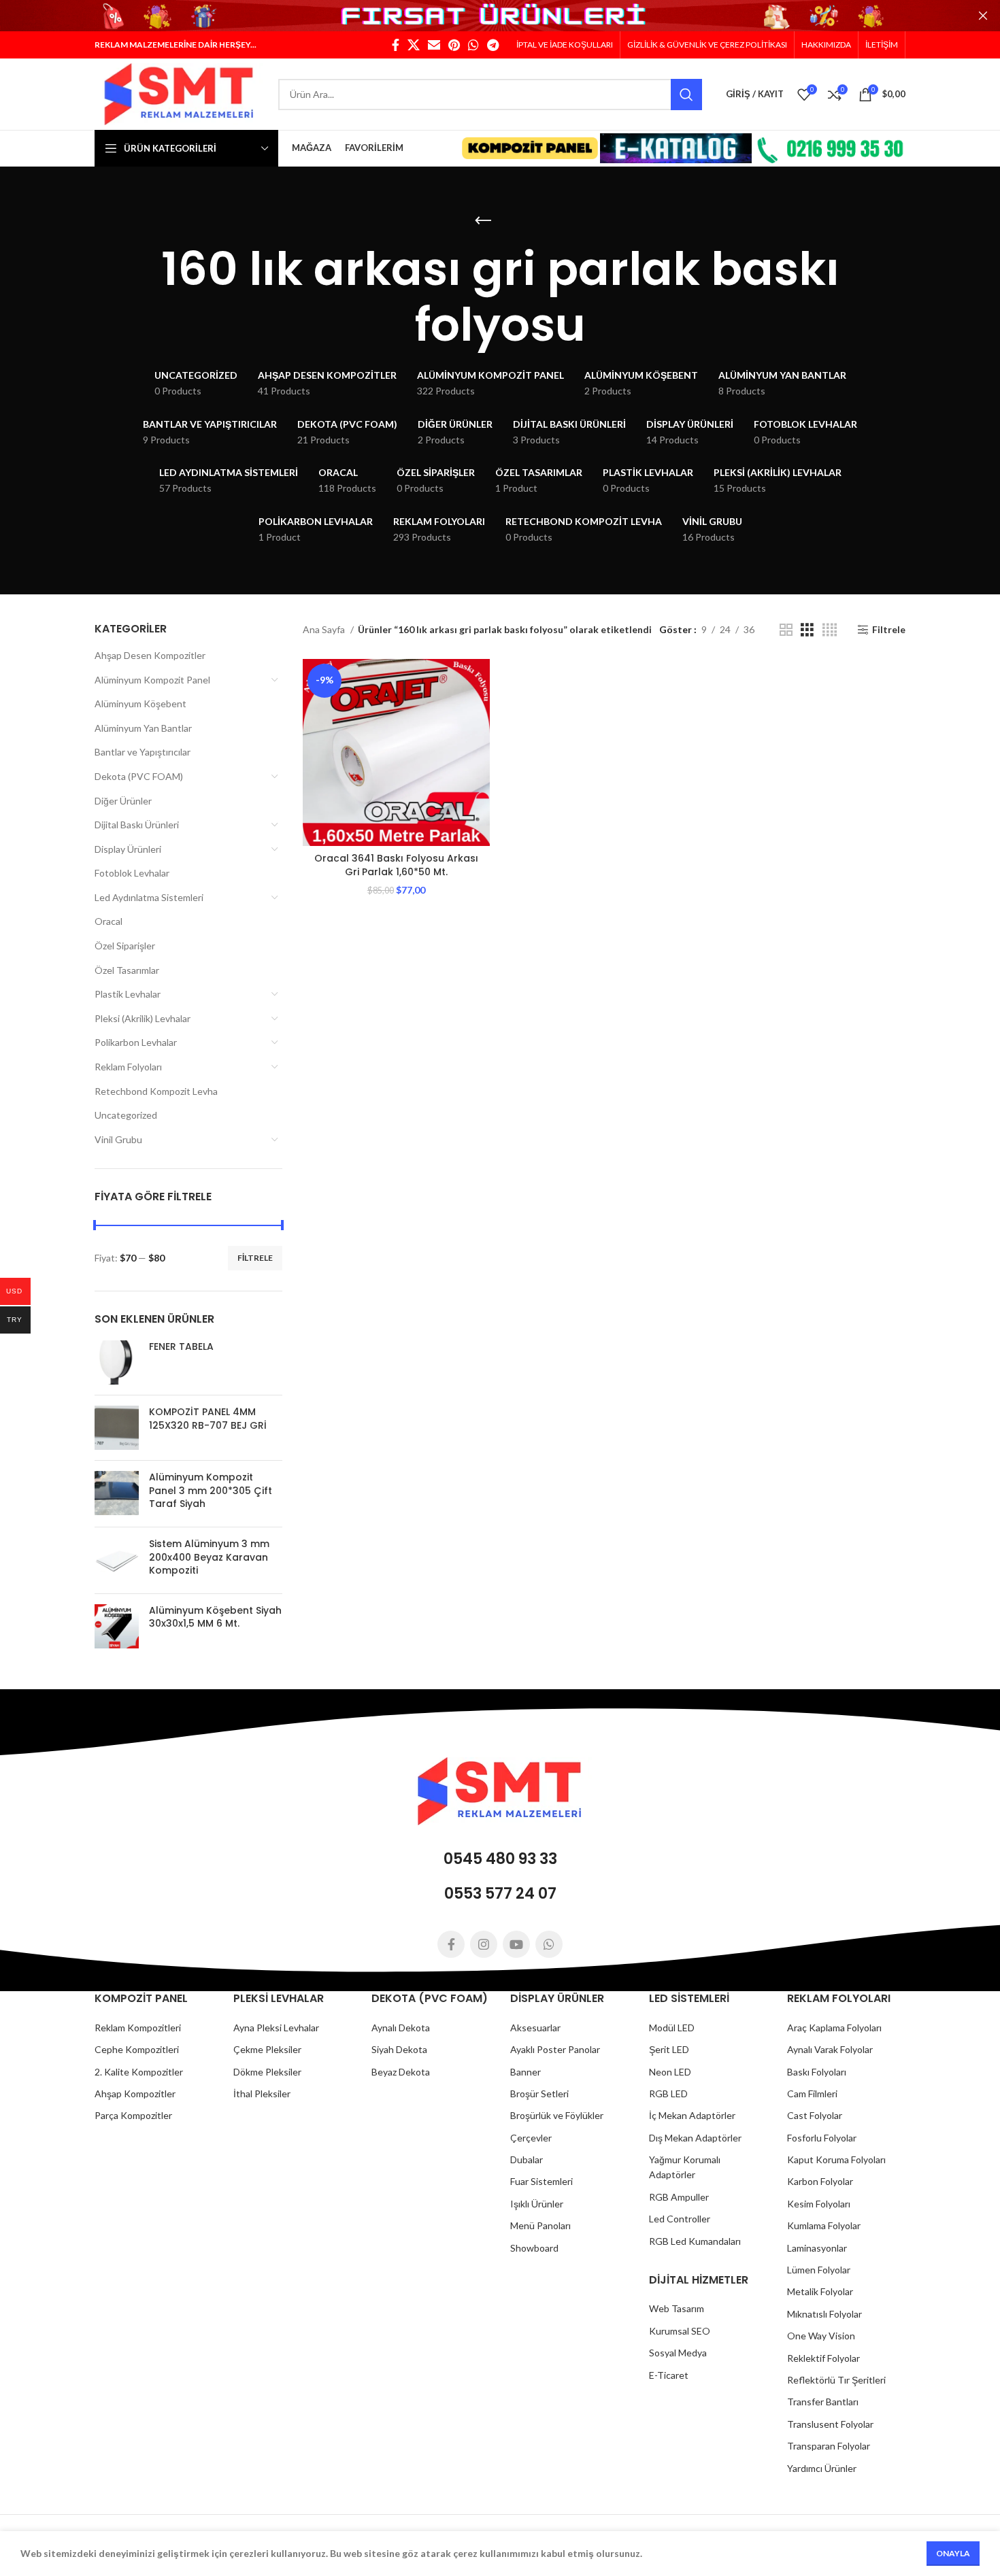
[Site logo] (180, 93)
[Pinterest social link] (454, 45)
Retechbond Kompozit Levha (156, 1091)
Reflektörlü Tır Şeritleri (836, 2380)
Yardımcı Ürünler (822, 2468)
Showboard (534, 2248)
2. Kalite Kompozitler (139, 2072)
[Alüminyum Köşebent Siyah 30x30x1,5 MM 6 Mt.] (117, 1626)
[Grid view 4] (830, 630)
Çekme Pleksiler (267, 2049)
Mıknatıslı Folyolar (824, 2314)
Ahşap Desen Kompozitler (150, 655)
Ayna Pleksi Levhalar (276, 2028)
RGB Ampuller (679, 2197)
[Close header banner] (983, 16)
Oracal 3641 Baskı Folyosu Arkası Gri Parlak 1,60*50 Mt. (396, 865)
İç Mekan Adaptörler (692, 2115)
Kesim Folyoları (819, 2204)
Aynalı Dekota (401, 2028)
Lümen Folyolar (819, 2270)
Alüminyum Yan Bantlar (143, 728)
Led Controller (680, 2219)
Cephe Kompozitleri (137, 2049)
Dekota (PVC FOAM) (139, 776)
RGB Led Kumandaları (695, 2241)
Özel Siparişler (125, 946)
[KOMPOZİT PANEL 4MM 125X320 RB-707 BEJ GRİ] (117, 1428)
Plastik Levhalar (128, 994)
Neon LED (670, 2072)
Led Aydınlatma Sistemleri (149, 897)
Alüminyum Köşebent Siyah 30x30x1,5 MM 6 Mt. (215, 1617)
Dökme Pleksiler (267, 2072)
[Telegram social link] (493, 45)
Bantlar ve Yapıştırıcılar (143, 752)
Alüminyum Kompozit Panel (152, 680)
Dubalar (527, 2159)
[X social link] (414, 45)
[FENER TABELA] (117, 1362)
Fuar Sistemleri (541, 2181)
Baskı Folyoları (817, 2072)
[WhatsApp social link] (473, 45)
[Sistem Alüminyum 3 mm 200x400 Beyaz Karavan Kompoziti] (117, 1560)
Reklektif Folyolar (823, 2358)
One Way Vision (821, 2336)
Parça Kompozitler (133, 2115)
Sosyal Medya (678, 2353)
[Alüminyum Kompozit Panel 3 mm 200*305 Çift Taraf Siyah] (117, 1494)
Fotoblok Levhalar (132, 873)
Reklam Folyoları (128, 1067)
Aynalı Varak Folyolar (830, 2049)
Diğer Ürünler (123, 801)
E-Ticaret (669, 2375)
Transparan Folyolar (829, 2446)
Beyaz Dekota (401, 2072)
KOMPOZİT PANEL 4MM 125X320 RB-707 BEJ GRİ (208, 1419)
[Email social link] (434, 45)
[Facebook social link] (396, 45)
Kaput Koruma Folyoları (836, 2159)
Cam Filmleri (812, 2094)
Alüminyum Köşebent (140, 704)
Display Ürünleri (128, 849)
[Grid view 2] (786, 630)
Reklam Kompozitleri (138, 2028)
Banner (526, 2072)
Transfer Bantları (823, 2402)
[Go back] (483, 221)
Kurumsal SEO (680, 2331)
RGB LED (668, 2094)
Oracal (109, 921)
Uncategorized (126, 1115)
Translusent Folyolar (830, 2424)
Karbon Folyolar (820, 2181)
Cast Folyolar (815, 2115)
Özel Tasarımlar (127, 970)
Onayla (953, 2553)
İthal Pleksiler (262, 2094)
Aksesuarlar (535, 2028)
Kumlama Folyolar (824, 2225)
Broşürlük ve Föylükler (557, 2115)
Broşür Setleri (539, 2094)
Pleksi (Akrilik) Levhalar (143, 1018)
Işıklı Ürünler (537, 2204)
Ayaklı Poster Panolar (555, 2049)
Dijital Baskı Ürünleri (137, 825)
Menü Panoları (540, 2225)
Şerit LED (669, 2049)
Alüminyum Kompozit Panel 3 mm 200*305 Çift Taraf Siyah (211, 1491)
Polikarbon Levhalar (136, 1042)
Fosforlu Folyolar (822, 2138)
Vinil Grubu (118, 1139)
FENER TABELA (181, 1347)
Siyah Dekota (399, 2049)
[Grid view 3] (807, 630)
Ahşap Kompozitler (135, 2094)
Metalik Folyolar (820, 2291)
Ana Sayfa (325, 629)
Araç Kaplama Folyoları (834, 2028)
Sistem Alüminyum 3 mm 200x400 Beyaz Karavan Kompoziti (209, 1557)
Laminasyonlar (817, 2248)
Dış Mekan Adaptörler (695, 2138)
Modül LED (672, 2028)
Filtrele (255, 1258)
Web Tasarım (677, 2308)
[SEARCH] (686, 95)
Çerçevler (531, 2138)
